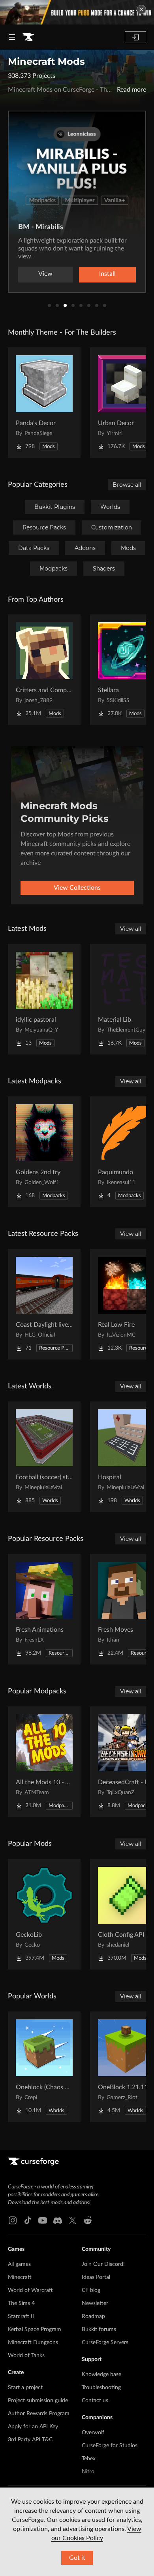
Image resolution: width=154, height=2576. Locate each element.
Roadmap (93, 2316)
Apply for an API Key (33, 2427)
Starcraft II (21, 2316)
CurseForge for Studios (110, 2446)
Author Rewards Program (39, 2414)
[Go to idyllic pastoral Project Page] (44, 999)
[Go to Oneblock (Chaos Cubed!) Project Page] (44, 2067)
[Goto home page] (28, 37)
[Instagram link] (13, 2220)
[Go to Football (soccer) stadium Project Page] (44, 1457)
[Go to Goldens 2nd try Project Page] (44, 1152)
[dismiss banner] (141, 9)
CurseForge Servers (105, 2343)
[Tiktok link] (28, 2220)
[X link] (73, 2220)
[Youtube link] (43, 2220)
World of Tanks (26, 2356)
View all (131, 929)
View (45, 274)
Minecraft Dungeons (33, 2343)
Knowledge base (101, 2375)
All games (19, 2264)
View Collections (77, 888)
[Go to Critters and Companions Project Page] (44, 670)
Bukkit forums (99, 2329)
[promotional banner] (77, 12)
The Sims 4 (21, 2303)
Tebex (89, 2459)
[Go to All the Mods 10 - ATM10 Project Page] (44, 1762)
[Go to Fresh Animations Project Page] (44, 1609)
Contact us (95, 2401)
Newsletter (95, 2303)
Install (107, 274)
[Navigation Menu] (12, 37)
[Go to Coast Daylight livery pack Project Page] (44, 1304)
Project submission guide (38, 2401)
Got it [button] (77, 2558)
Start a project (25, 2388)
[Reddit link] (88, 2220)
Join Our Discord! (103, 2264)
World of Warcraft (30, 2290)
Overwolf (93, 2433)
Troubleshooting (101, 2388)
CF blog (91, 2290)
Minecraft (20, 2277)
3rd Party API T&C (30, 2440)
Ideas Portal (96, 2277)
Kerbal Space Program (35, 2329)
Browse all (127, 485)
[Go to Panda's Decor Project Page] (44, 403)
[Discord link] (58, 2220)
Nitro (88, 2472)
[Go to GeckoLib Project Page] (44, 1914)
